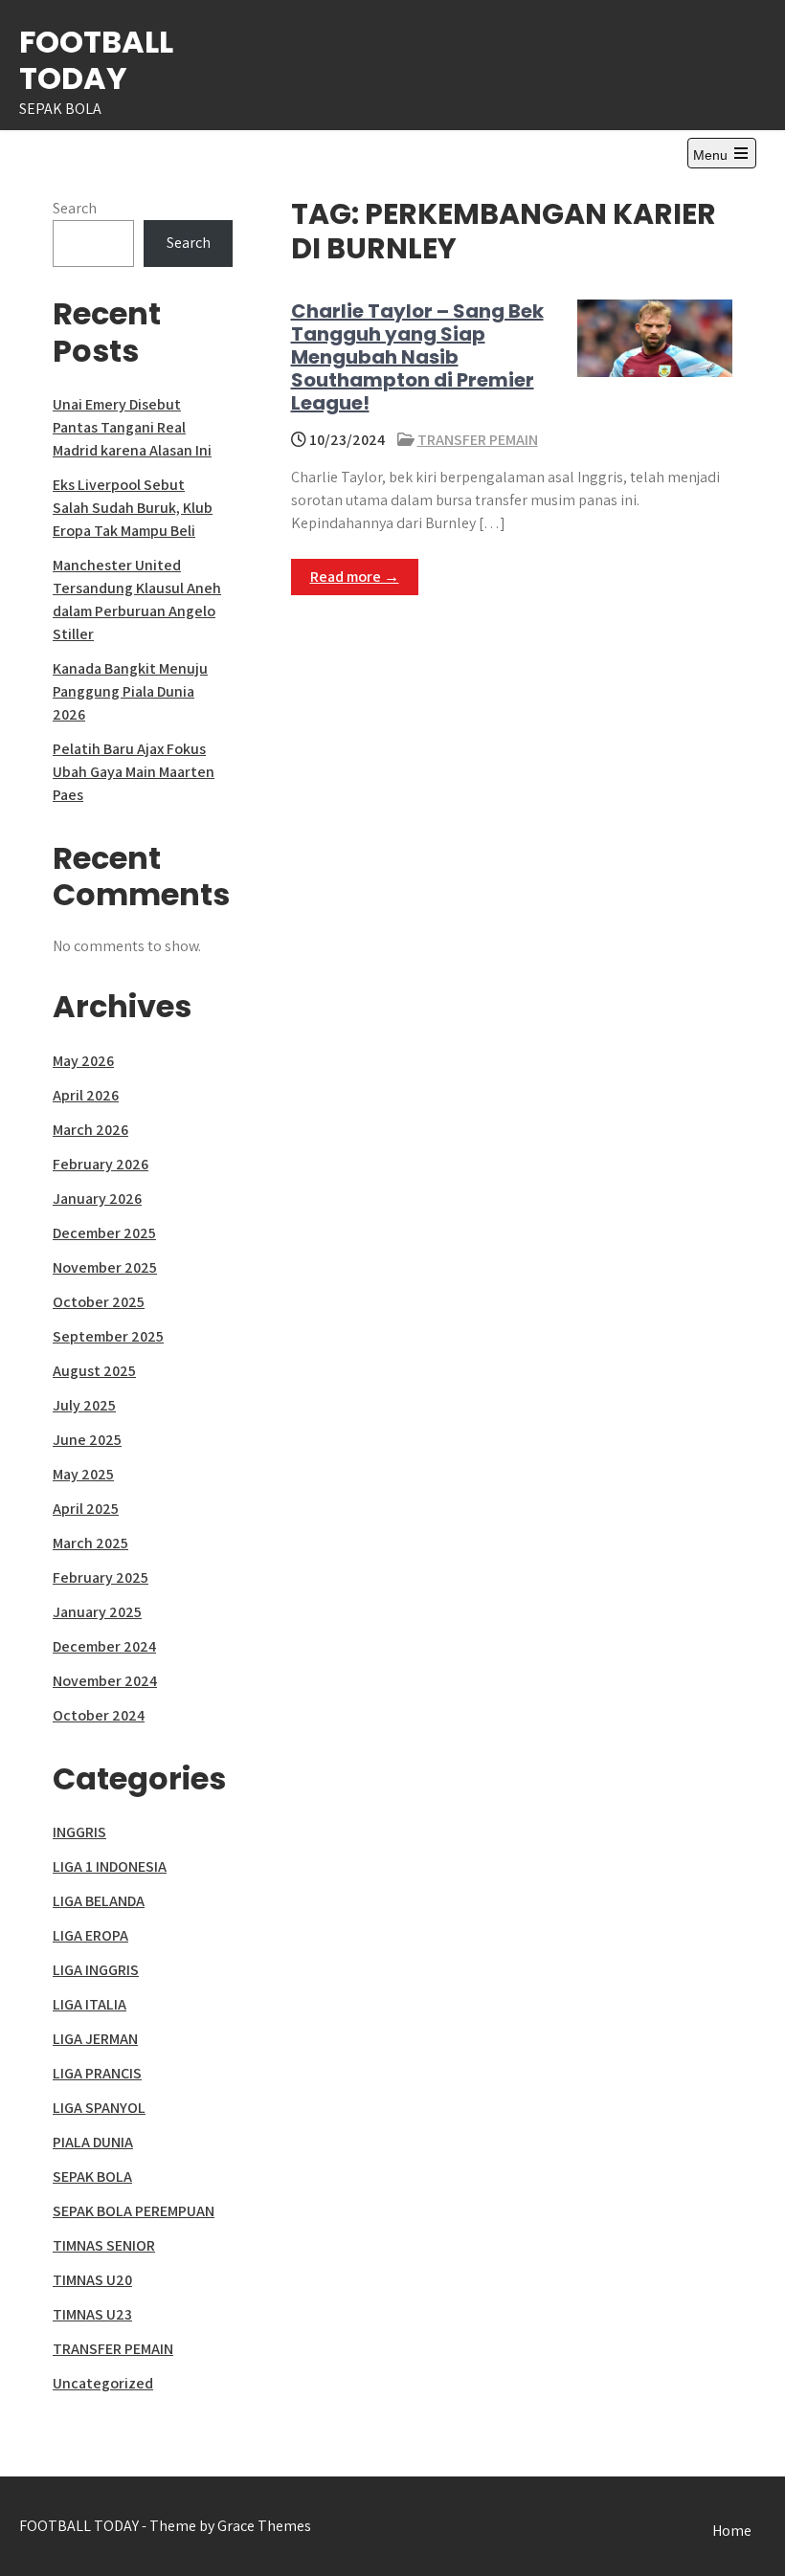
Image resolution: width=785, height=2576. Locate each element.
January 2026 (97, 1199)
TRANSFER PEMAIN (478, 440)
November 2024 (105, 1681)
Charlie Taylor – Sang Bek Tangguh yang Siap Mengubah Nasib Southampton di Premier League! (417, 357)
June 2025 (87, 1440)
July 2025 (84, 1405)
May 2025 (83, 1474)
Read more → (355, 577)
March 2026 (90, 1130)
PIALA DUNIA (93, 2142)
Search (75, 208)
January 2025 (97, 1612)
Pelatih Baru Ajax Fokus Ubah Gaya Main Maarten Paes (134, 772)
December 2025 (104, 1233)
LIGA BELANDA (99, 1901)
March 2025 (90, 1543)
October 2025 (99, 1302)
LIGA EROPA (90, 1935)
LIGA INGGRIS (96, 1970)
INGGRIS (79, 1832)
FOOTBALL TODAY (96, 60)
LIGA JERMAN (95, 2039)
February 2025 (101, 1577)
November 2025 (105, 1267)
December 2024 (104, 1646)
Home (732, 2531)
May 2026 (83, 1061)
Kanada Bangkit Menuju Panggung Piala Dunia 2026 (130, 691)
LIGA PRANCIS (97, 2073)
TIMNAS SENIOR (104, 2245)
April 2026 (86, 1095)
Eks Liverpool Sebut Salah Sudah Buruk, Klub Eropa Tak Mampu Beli (133, 508)
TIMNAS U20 (92, 2280)
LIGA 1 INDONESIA (110, 1866)
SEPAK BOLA (92, 2176)
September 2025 (108, 1336)
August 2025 (94, 1371)
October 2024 (99, 1715)
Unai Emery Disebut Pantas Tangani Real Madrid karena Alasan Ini (132, 427)
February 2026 (101, 1164)
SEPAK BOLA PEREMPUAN (134, 2211)
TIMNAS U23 (92, 2314)
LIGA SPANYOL (99, 2108)
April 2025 (86, 1509)
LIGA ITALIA (90, 2004)
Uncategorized (103, 2383)
